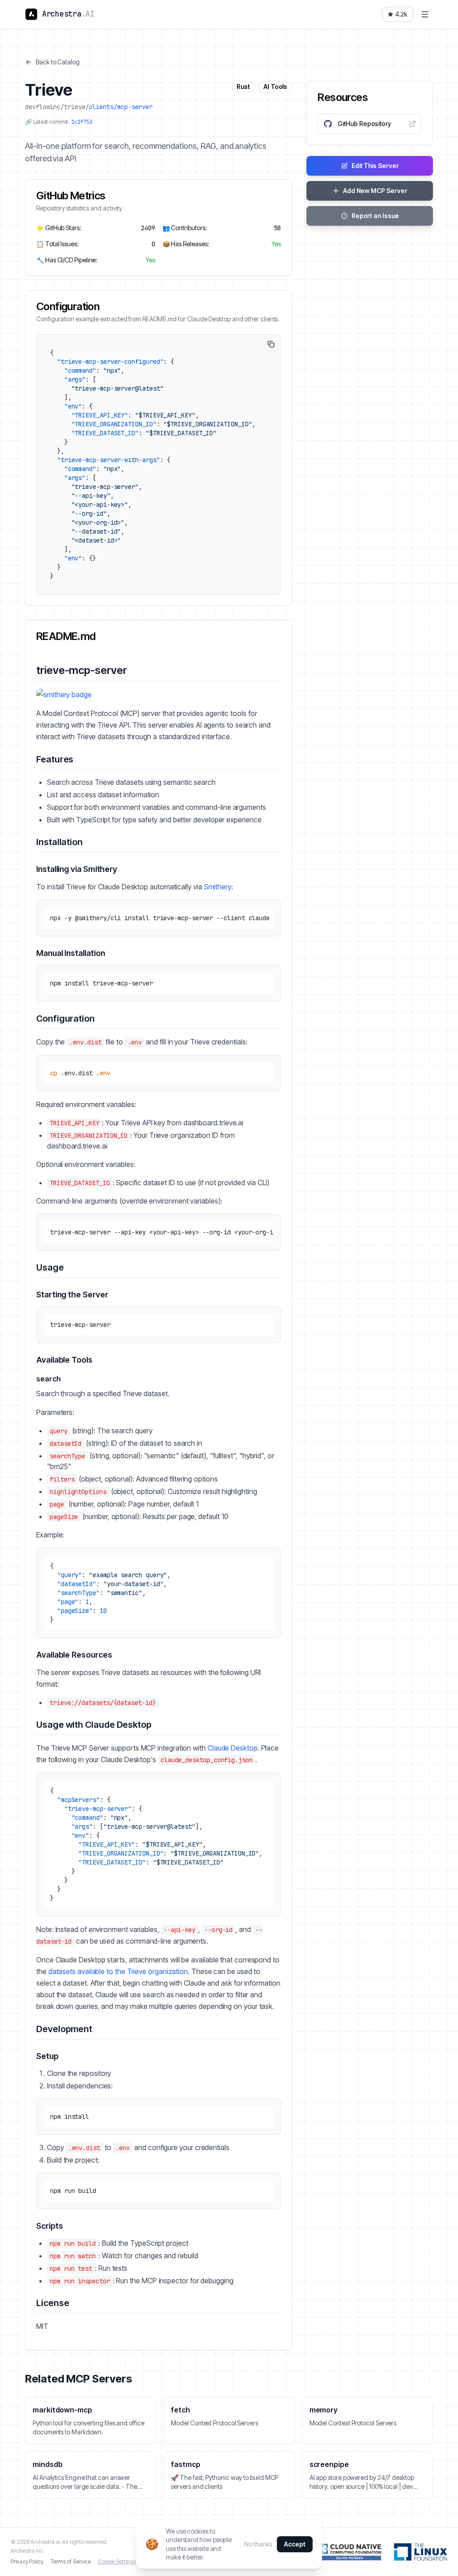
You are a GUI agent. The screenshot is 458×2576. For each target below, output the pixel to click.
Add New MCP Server (375, 191)
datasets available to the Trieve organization (118, 1971)
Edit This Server (375, 166)
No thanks (258, 2544)
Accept (295, 2544)
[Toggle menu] (425, 14)
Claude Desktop (233, 1748)
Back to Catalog (58, 62)
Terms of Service (71, 2561)
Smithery (218, 887)
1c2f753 (82, 122)
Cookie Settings (117, 2561)
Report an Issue (375, 216)
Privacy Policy (27, 2561)
